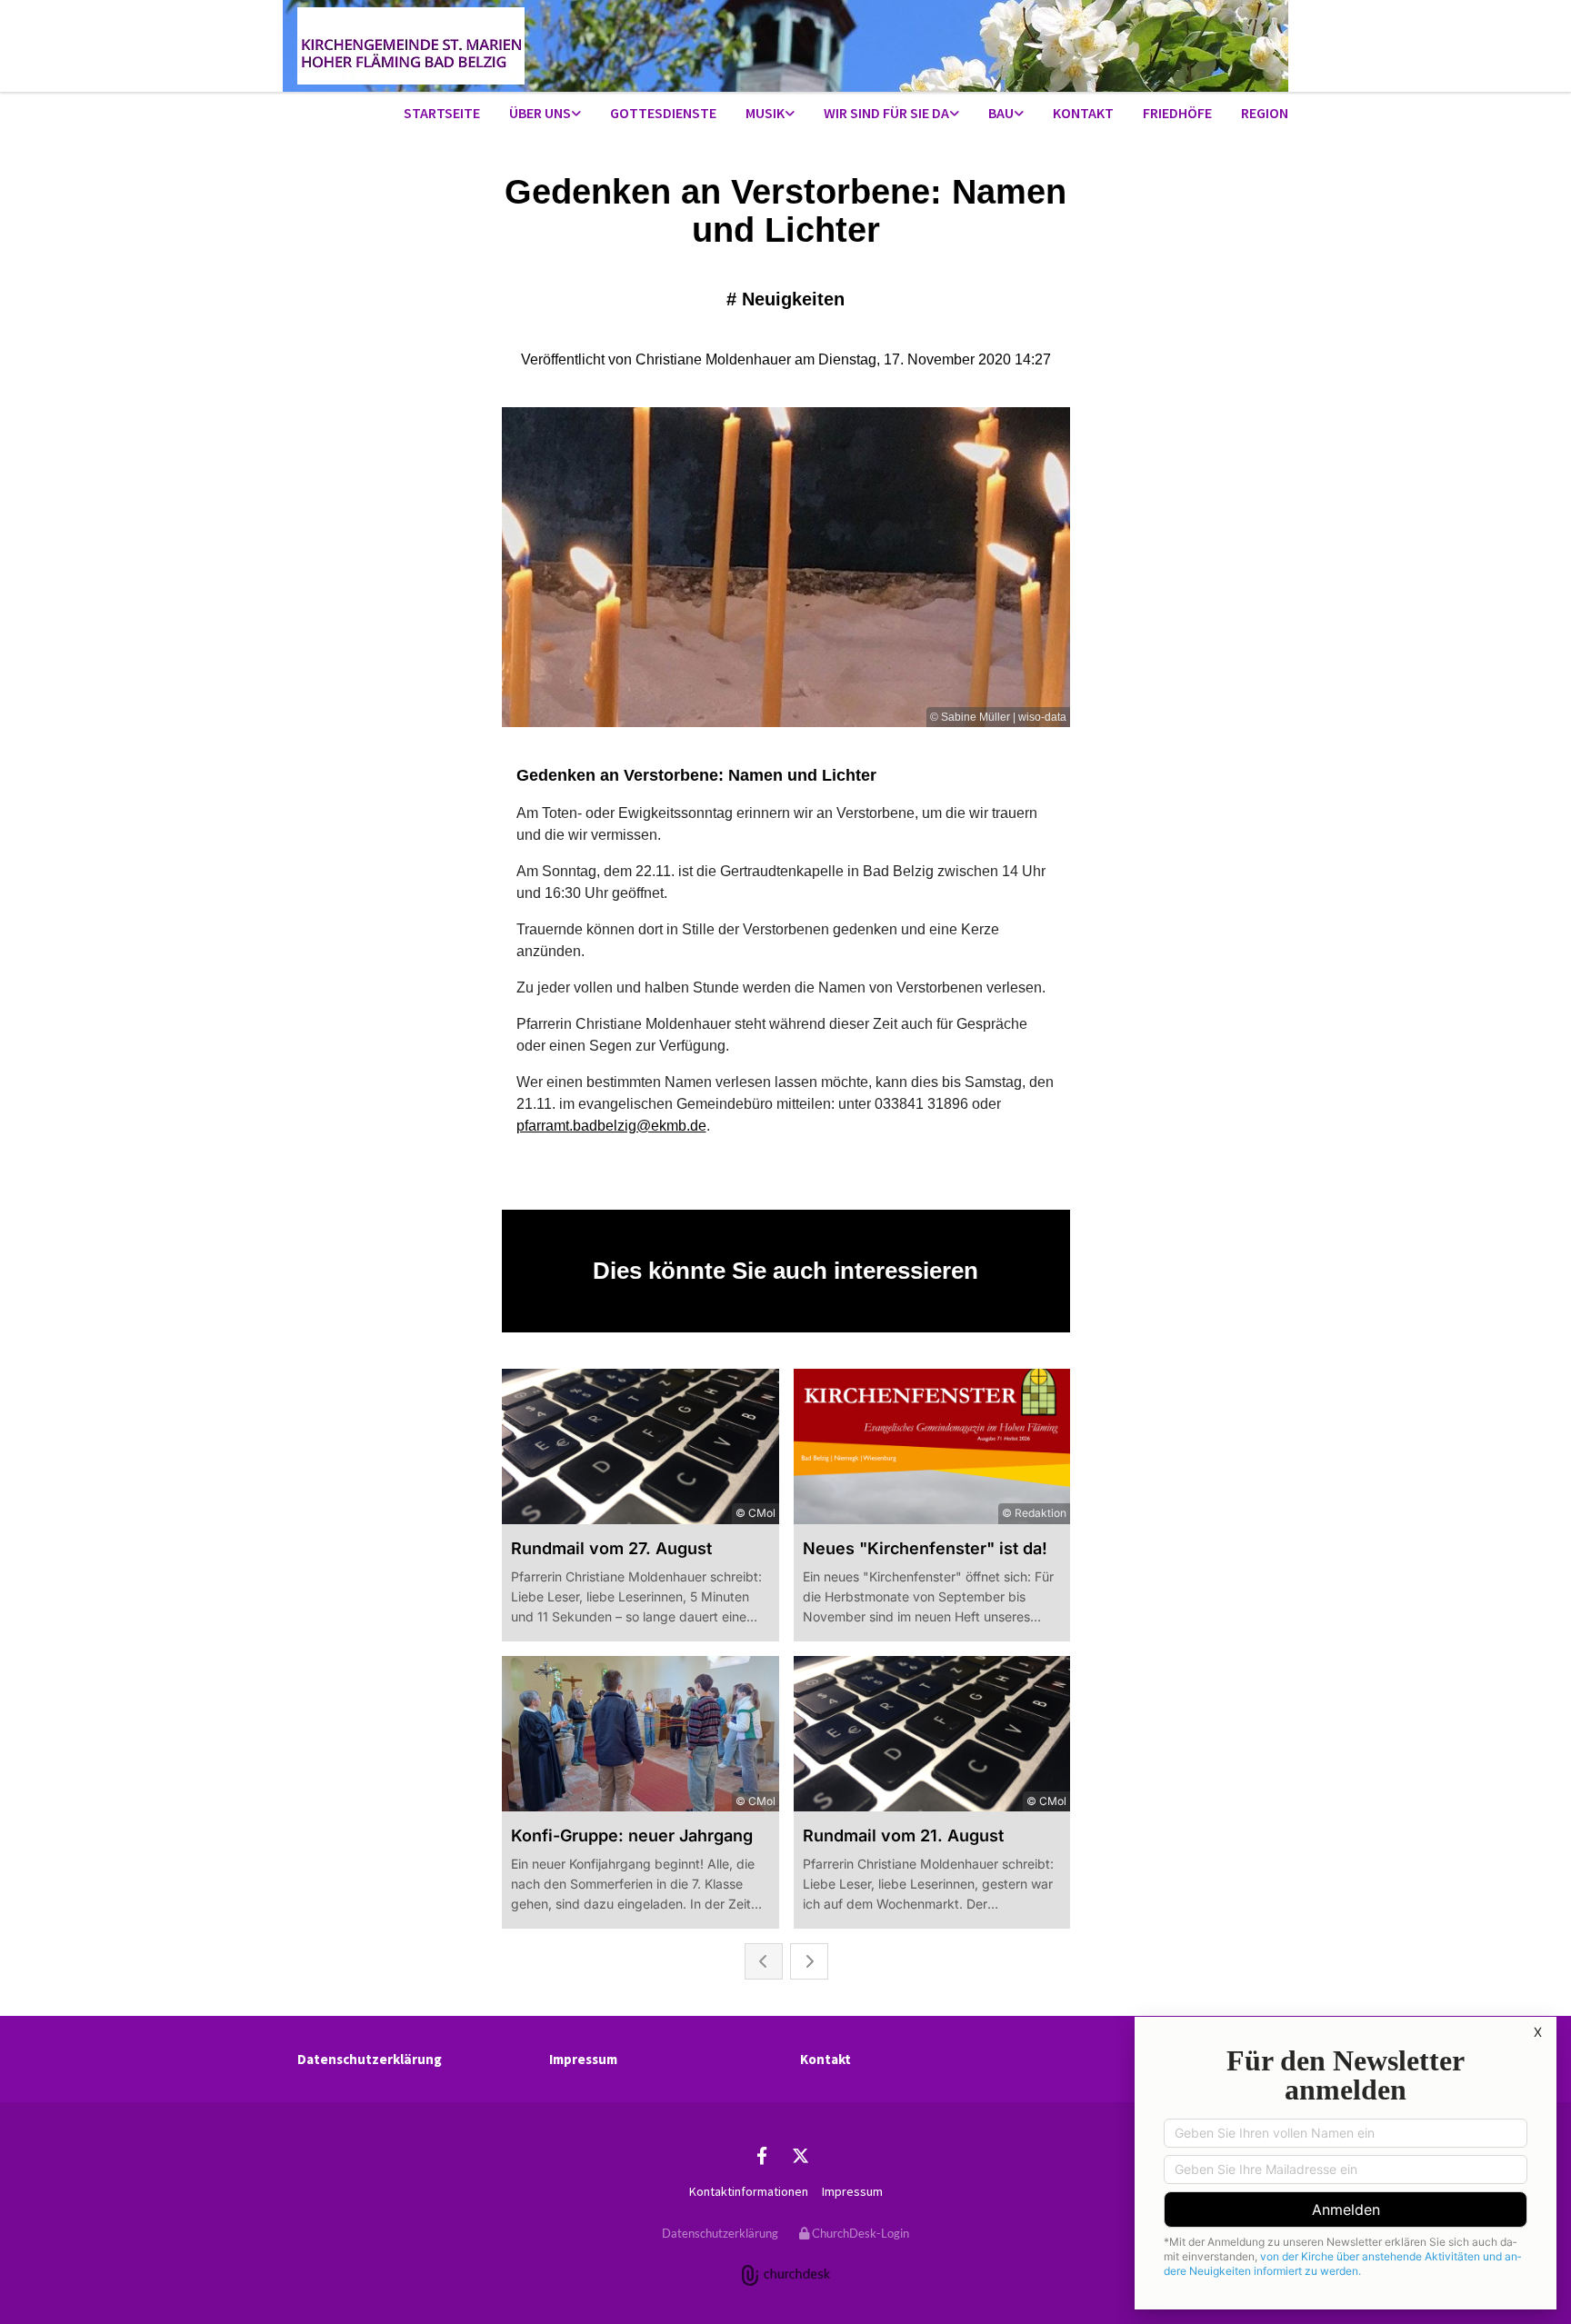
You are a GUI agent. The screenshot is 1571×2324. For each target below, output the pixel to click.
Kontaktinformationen (749, 2191)
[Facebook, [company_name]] (762, 2155)
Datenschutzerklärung (370, 2059)
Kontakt (1083, 113)
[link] (545, 114)
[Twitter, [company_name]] (800, 2155)
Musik (765, 113)
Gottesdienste (663, 113)
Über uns (540, 113)
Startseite (442, 113)
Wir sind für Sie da (886, 113)
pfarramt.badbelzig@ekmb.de (611, 1126)
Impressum (583, 2059)
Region (1265, 113)
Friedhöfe (1177, 113)
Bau (1001, 113)
